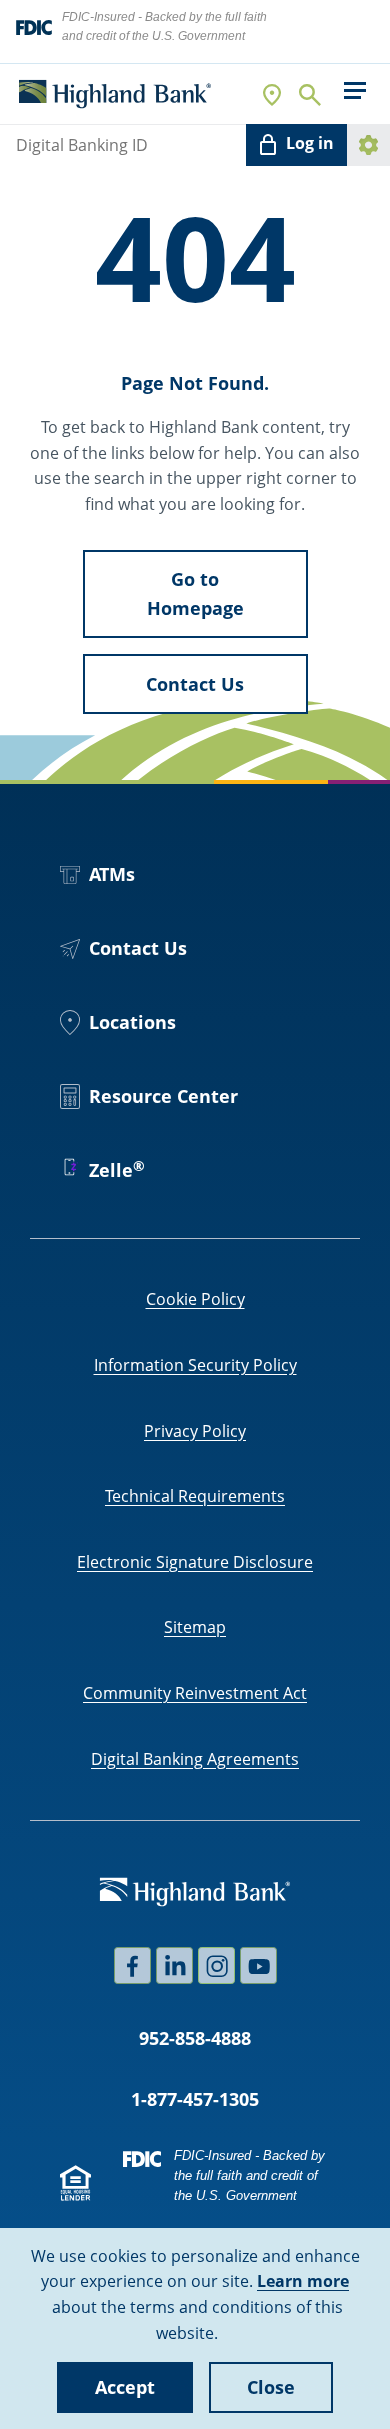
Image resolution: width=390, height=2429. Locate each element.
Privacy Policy (195, 1431)
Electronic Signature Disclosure (195, 1562)
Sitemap (195, 1627)
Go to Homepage (195, 593)
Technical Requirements (195, 1496)
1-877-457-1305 (195, 2099)
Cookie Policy (195, 1299)
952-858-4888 (195, 2038)
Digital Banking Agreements (195, 1759)
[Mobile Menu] (354, 90)
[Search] (309, 94)
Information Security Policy (195, 1365)
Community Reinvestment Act (195, 1693)
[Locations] (273, 94)
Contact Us (195, 684)
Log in (310, 143)
